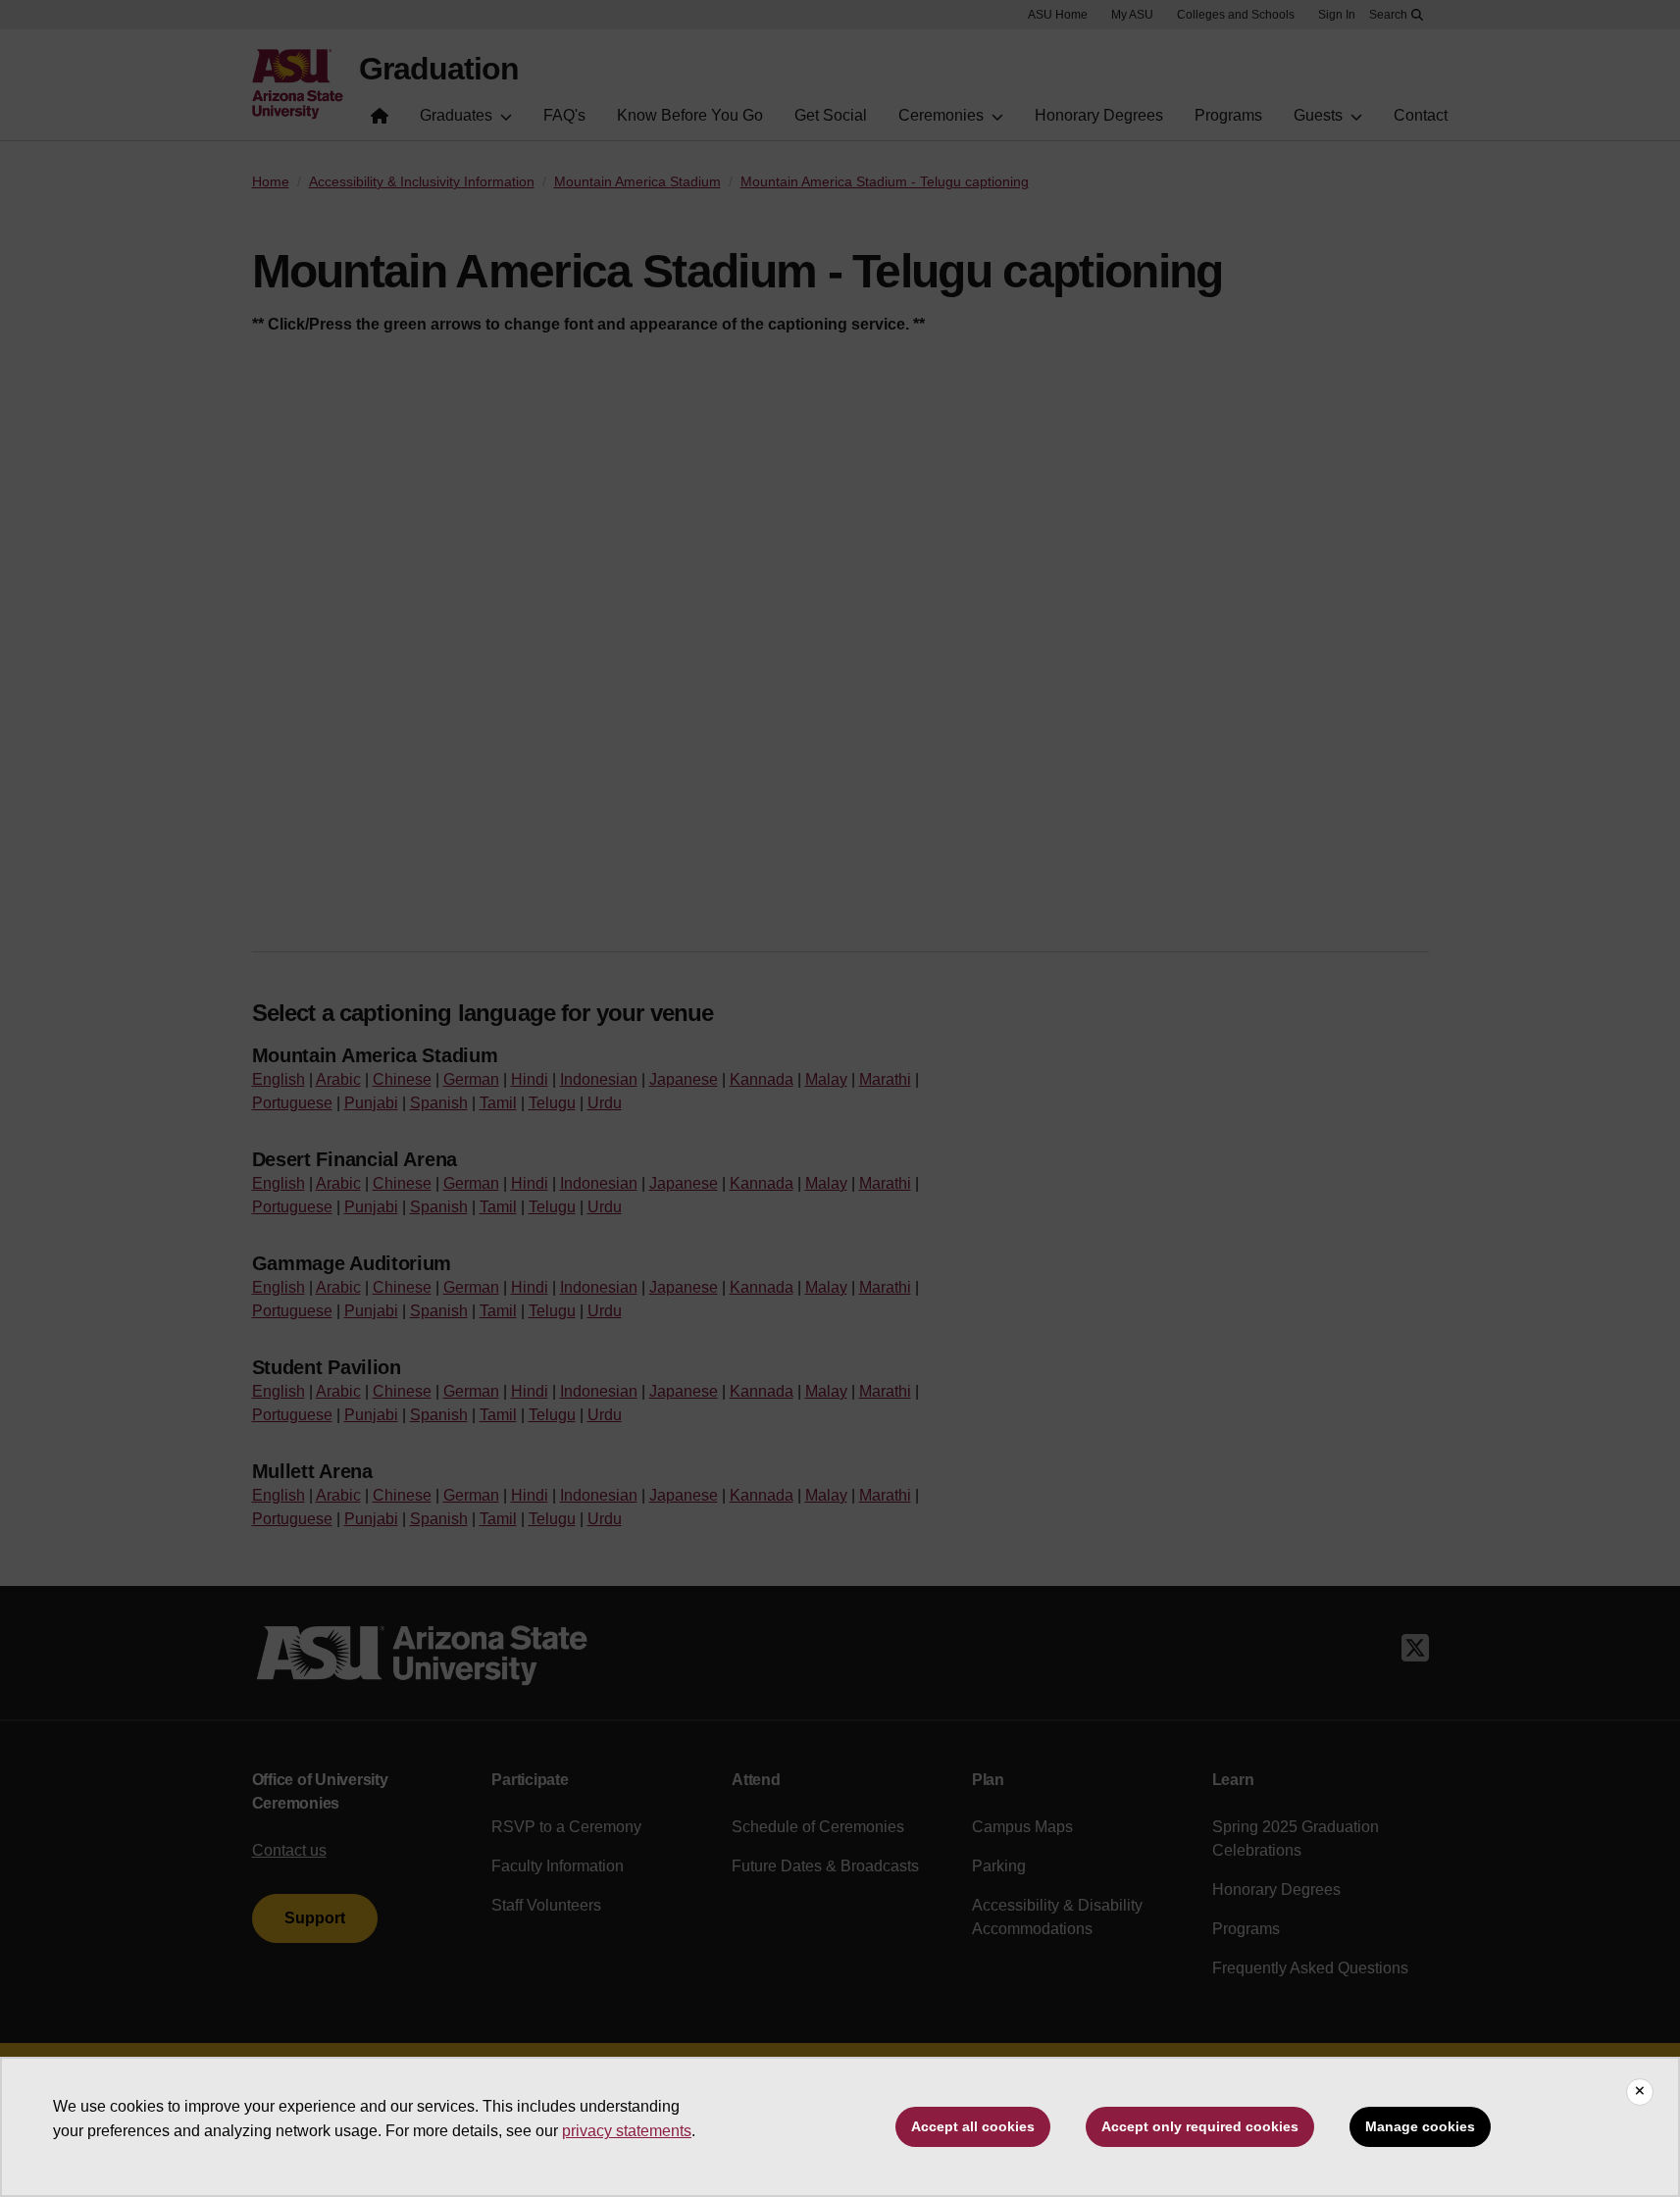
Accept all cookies (973, 2126)
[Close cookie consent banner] (1640, 2092)
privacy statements (627, 2131)
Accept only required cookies (1200, 2126)
